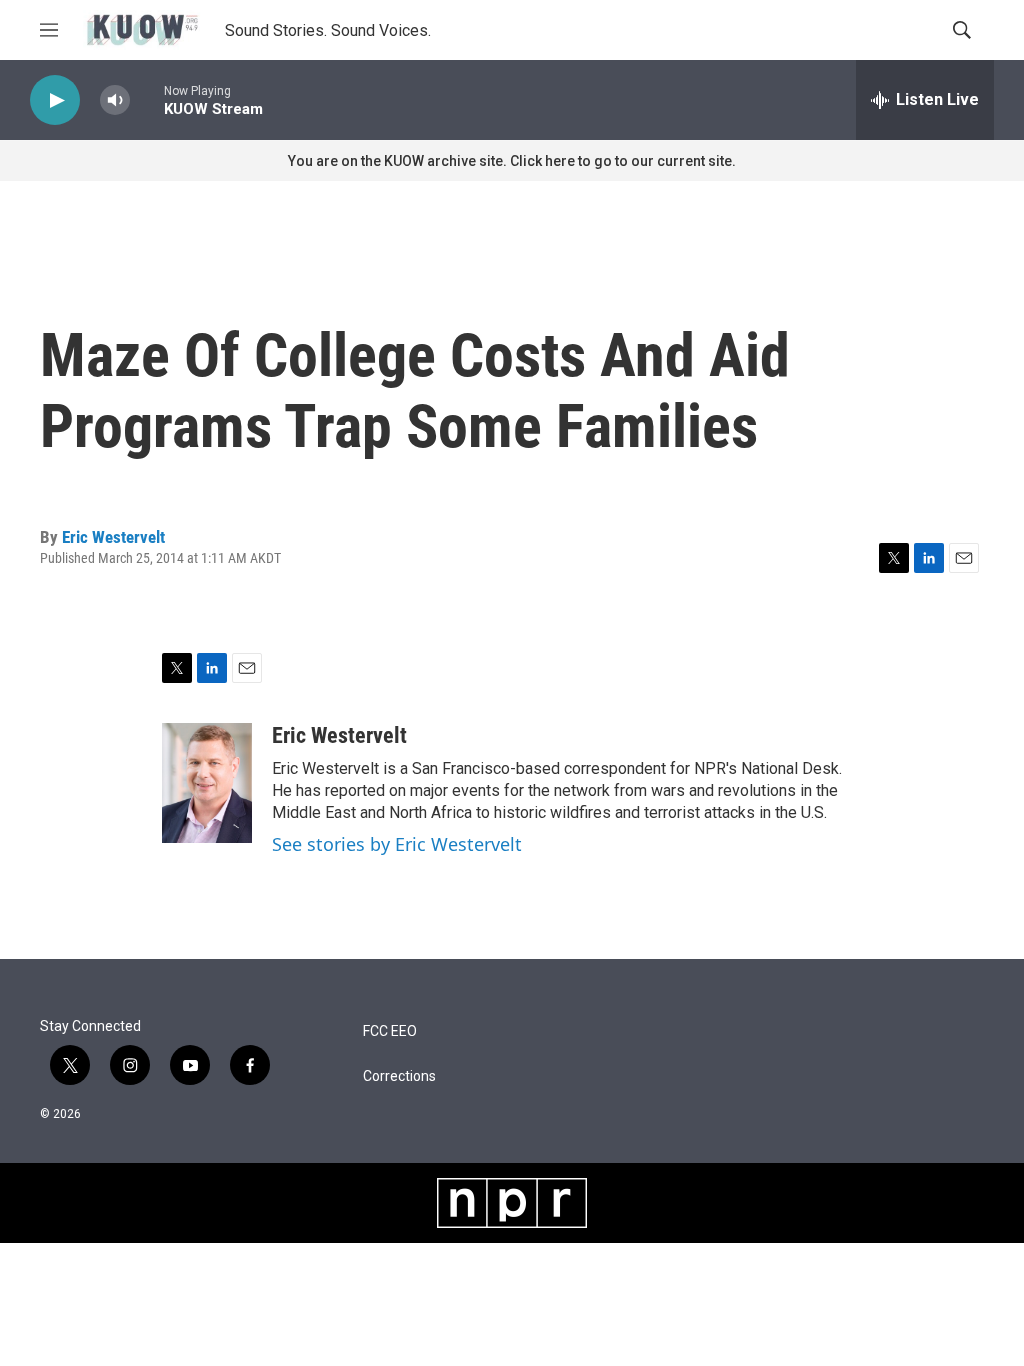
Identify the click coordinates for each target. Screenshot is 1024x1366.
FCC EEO (390, 1031)
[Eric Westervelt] (207, 783)
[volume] (115, 100)
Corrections (399, 1076)
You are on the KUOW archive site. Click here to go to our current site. (512, 161)
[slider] (147, 99)
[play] (55, 100)
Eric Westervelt (113, 537)
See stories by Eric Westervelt (397, 844)
